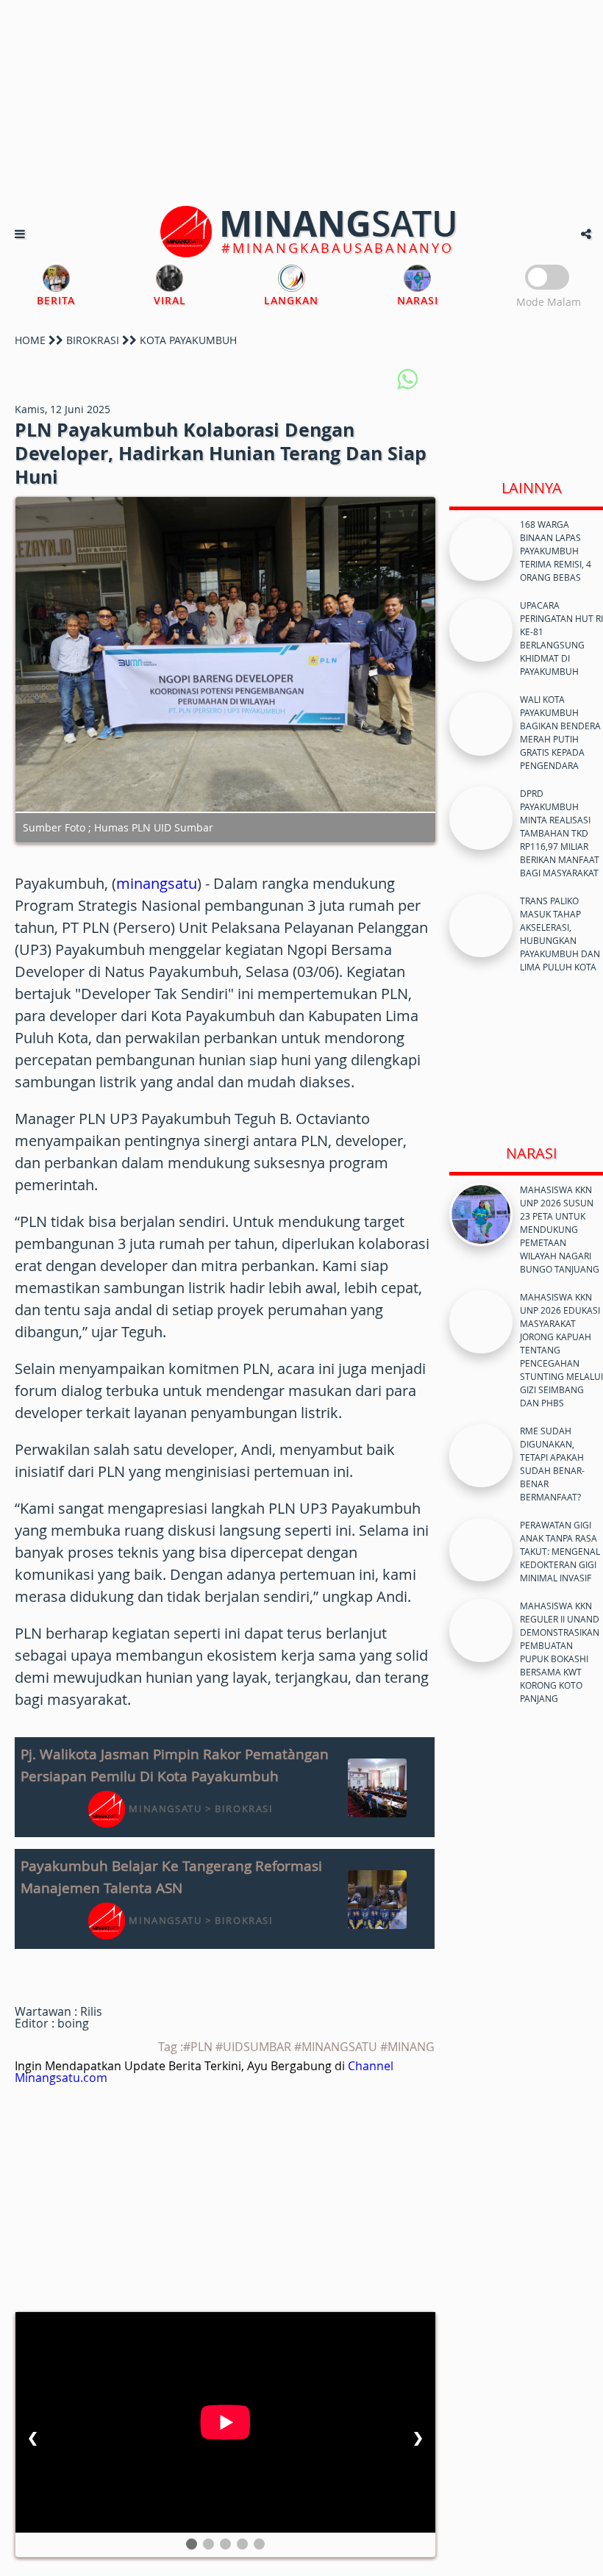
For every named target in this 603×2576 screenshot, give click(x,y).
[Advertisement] (301, 103)
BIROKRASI (93, 340)
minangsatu (157, 883)
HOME (30, 340)
